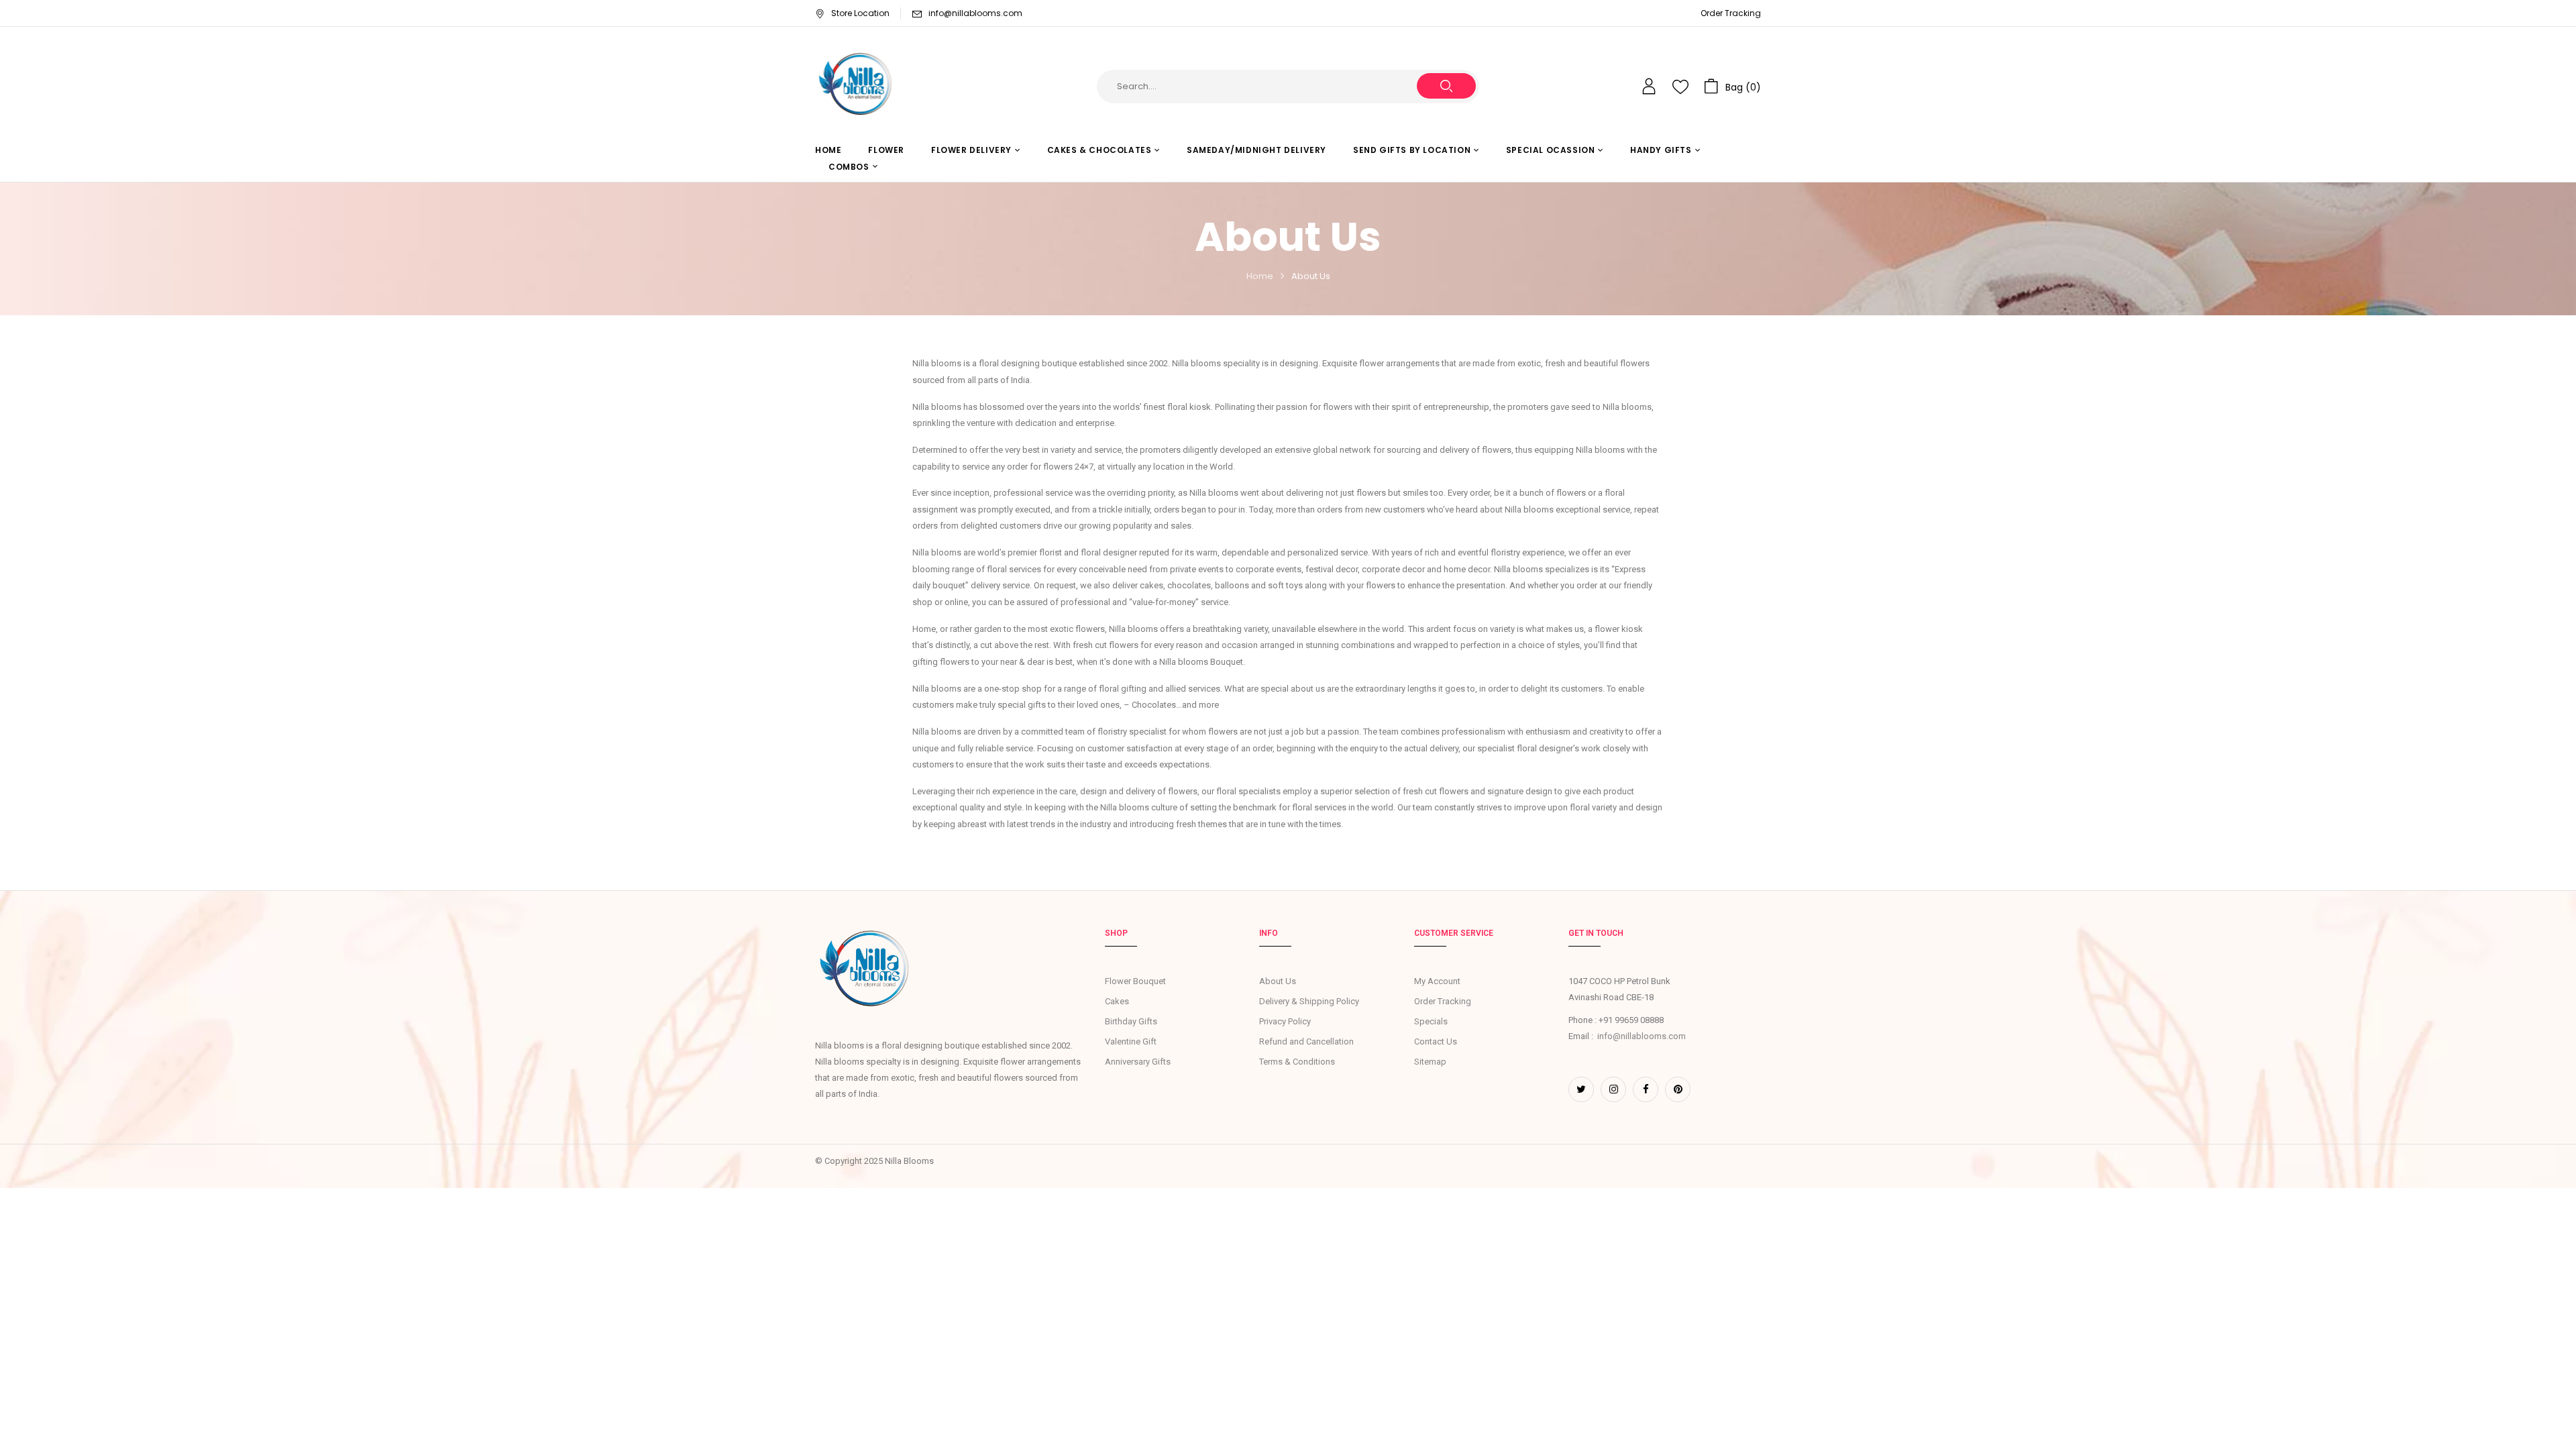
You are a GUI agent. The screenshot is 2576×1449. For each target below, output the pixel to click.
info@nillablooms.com (975, 13)
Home (1260, 276)
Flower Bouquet (1135, 981)
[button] (1732, 87)
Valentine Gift (1131, 1041)
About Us (1278, 981)
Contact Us (1436, 1041)
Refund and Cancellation (1306, 1041)
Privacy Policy (1285, 1021)
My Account (1437, 981)
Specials (1431, 1021)
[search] (1446, 86)
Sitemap (1430, 1062)
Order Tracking (1731, 13)
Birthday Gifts (1131, 1021)
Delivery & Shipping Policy (1309, 1001)
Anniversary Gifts (1138, 1062)
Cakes (1117, 1001)
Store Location (860, 13)
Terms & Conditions (1297, 1062)
